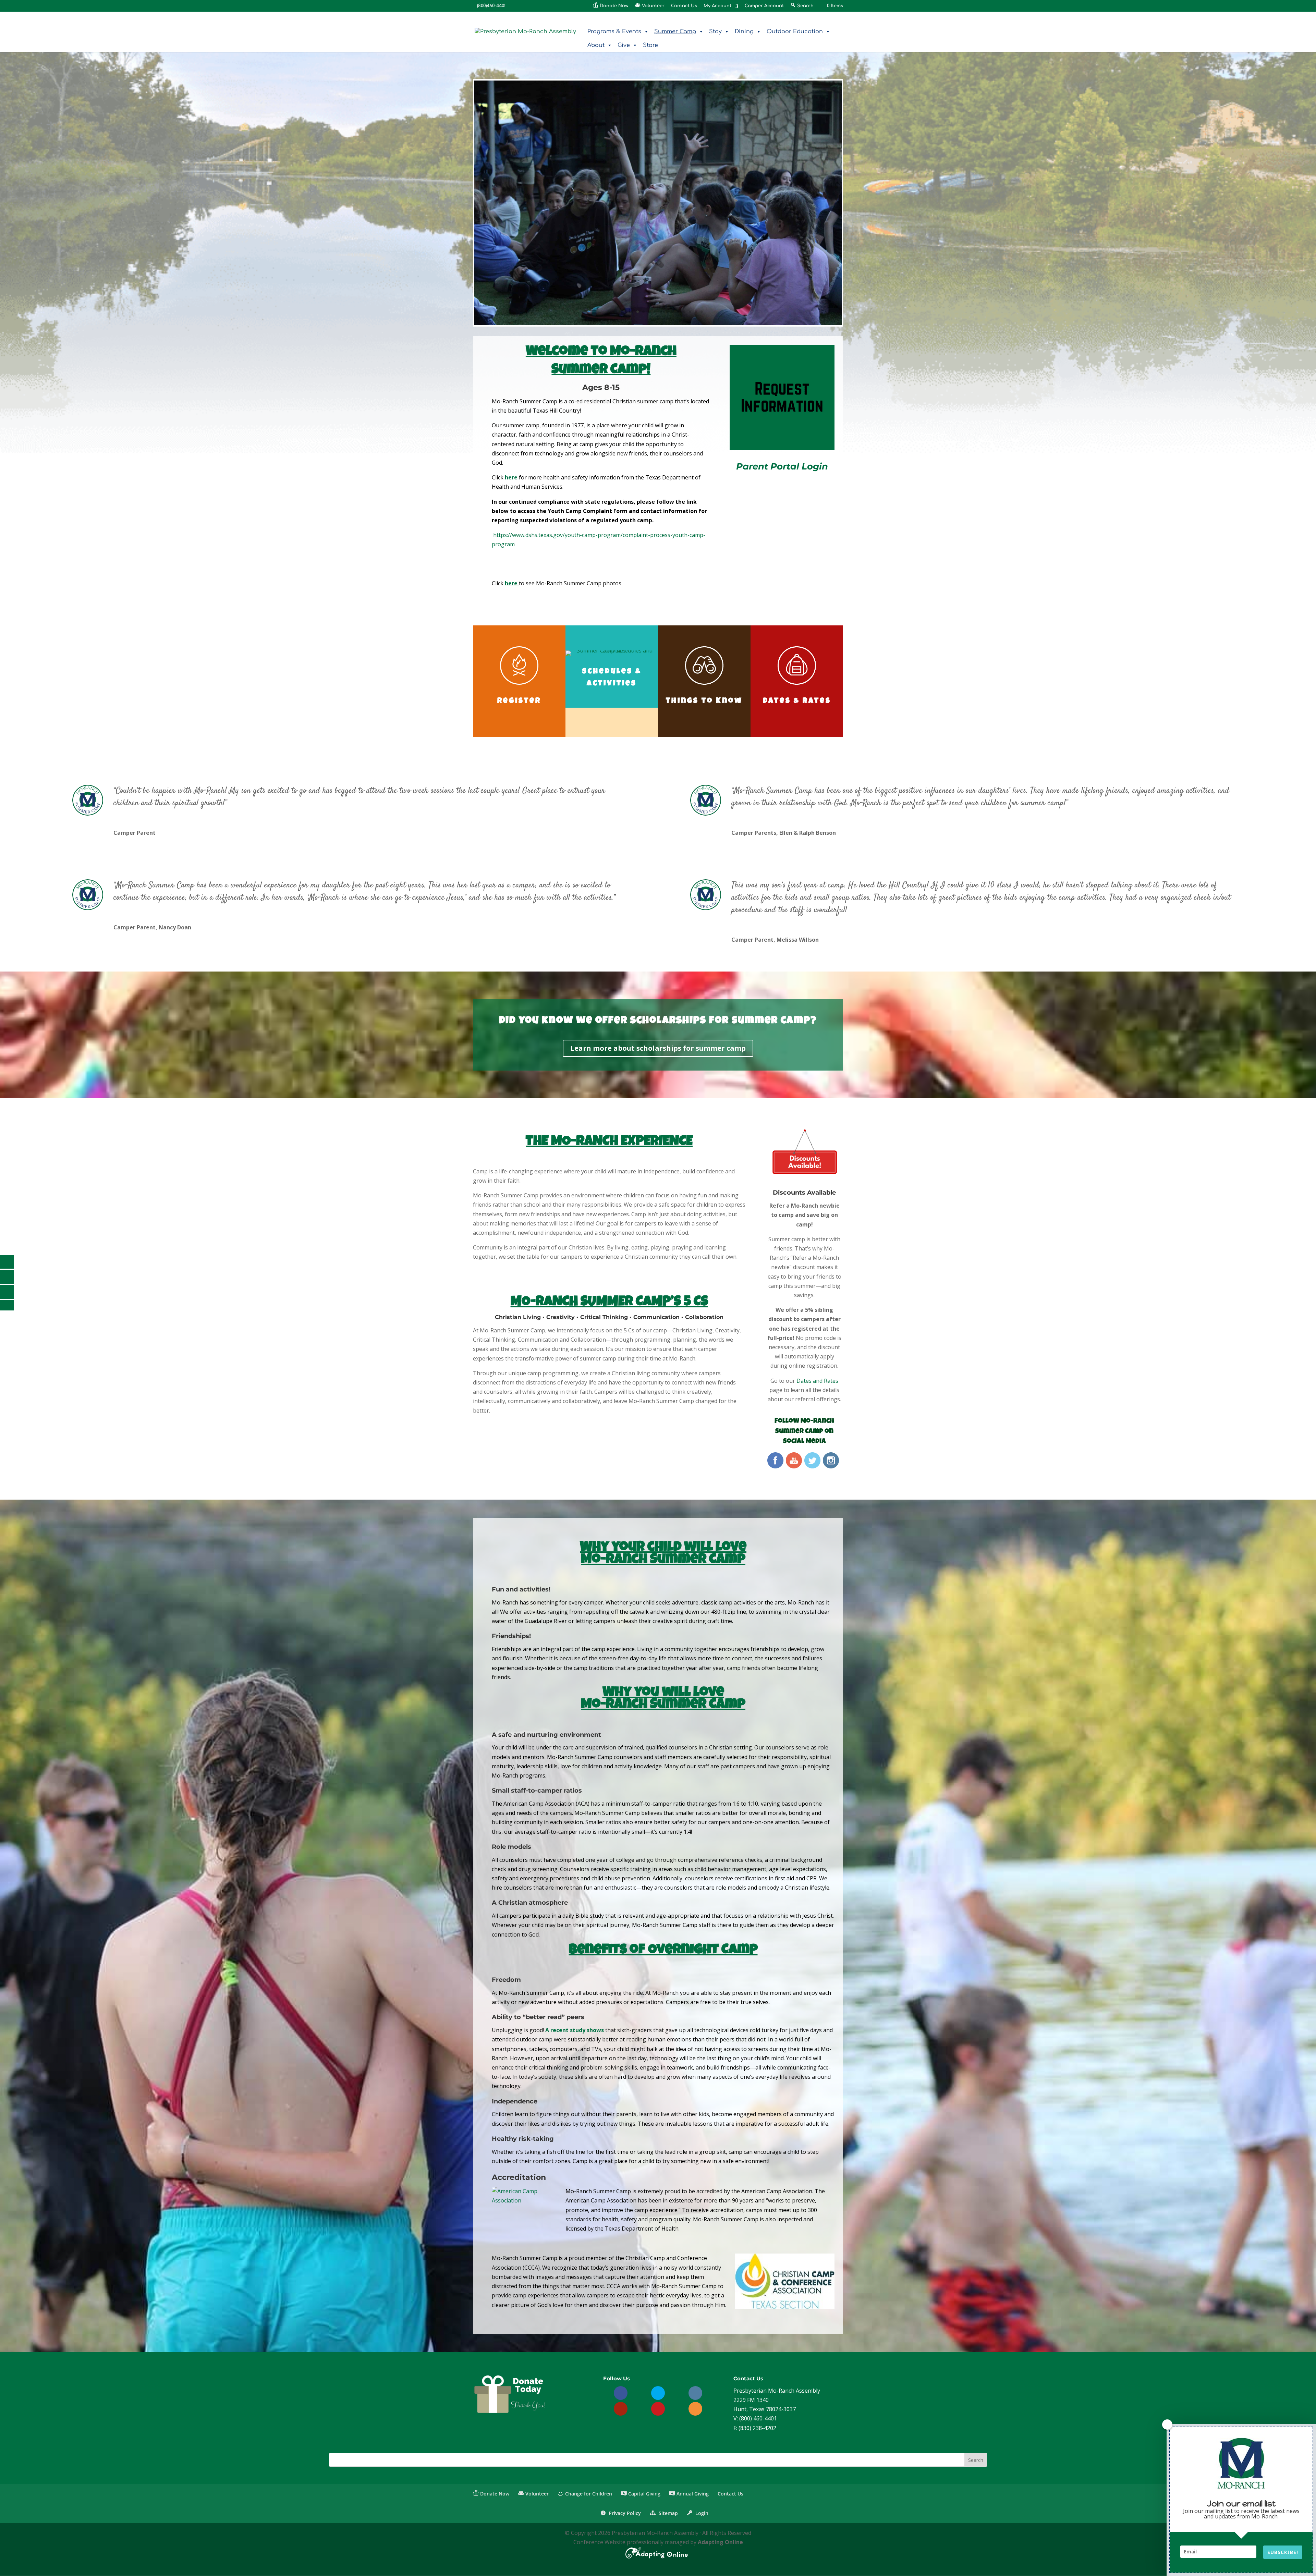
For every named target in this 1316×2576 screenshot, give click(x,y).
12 (678, 312)
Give (624, 45)
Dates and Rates (817, 1381)
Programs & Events (614, 32)
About (596, 45)
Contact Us (684, 6)
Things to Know (704, 701)
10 (667, 312)
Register (519, 701)
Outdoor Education (795, 32)
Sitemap (667, 2513)
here (511, 477)
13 (684, 312)
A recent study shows (575, 2030)
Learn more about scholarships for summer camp (658, 1048)
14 (690, 312)
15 (696, 312)
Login (701, 2513)
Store (650, 45)
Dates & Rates (797, 701)
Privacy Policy (624, 2513)
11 (673, 312)
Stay (715, 32)
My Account (717, 6)
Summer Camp (675, 32)
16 (702, 312)
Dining (744, 32)
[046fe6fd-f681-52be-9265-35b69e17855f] (658, 323)
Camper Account (764, 6)
